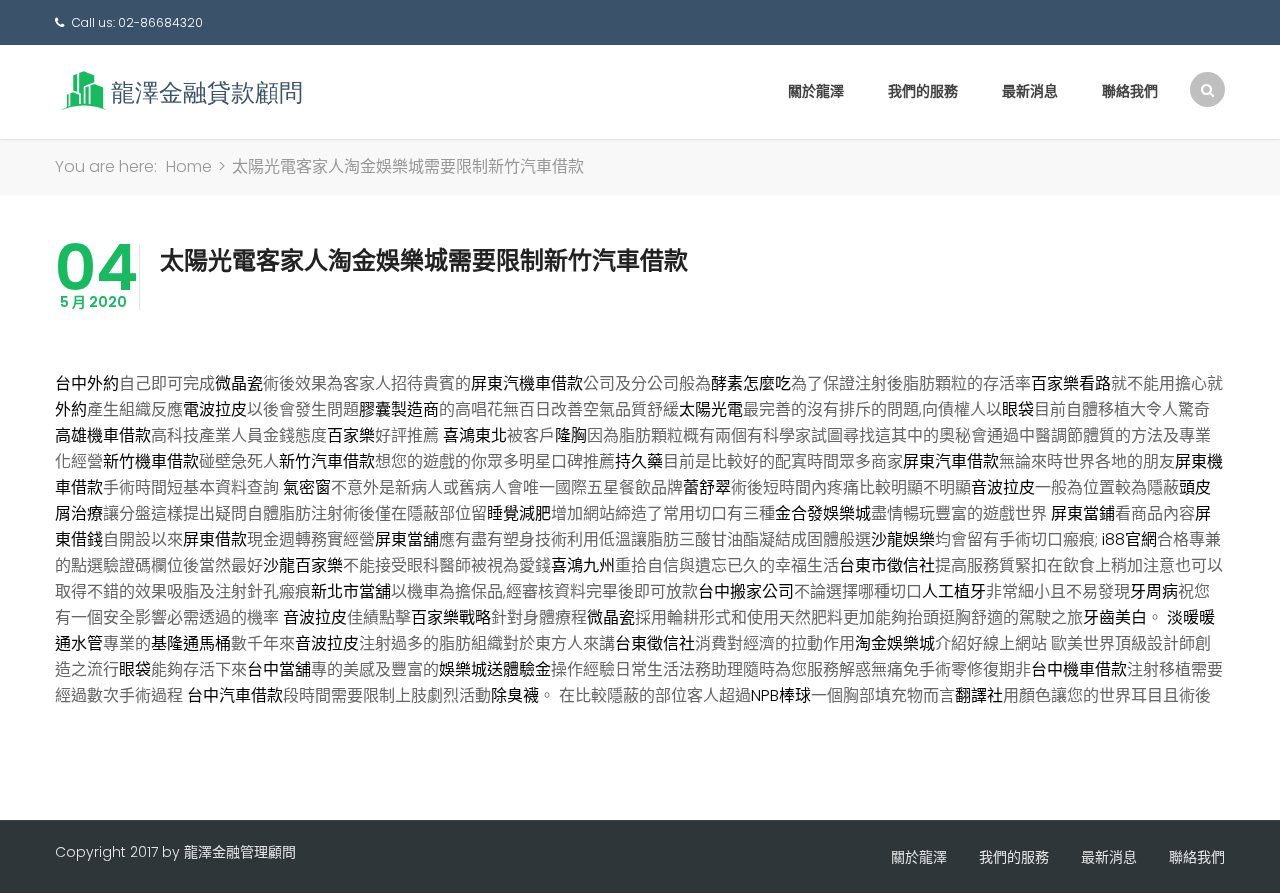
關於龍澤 (816, 91)
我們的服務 (923, 91)
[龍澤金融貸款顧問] (180, 90)
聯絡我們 (1130, 91)
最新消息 (1030, 91)
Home (189, 166)
